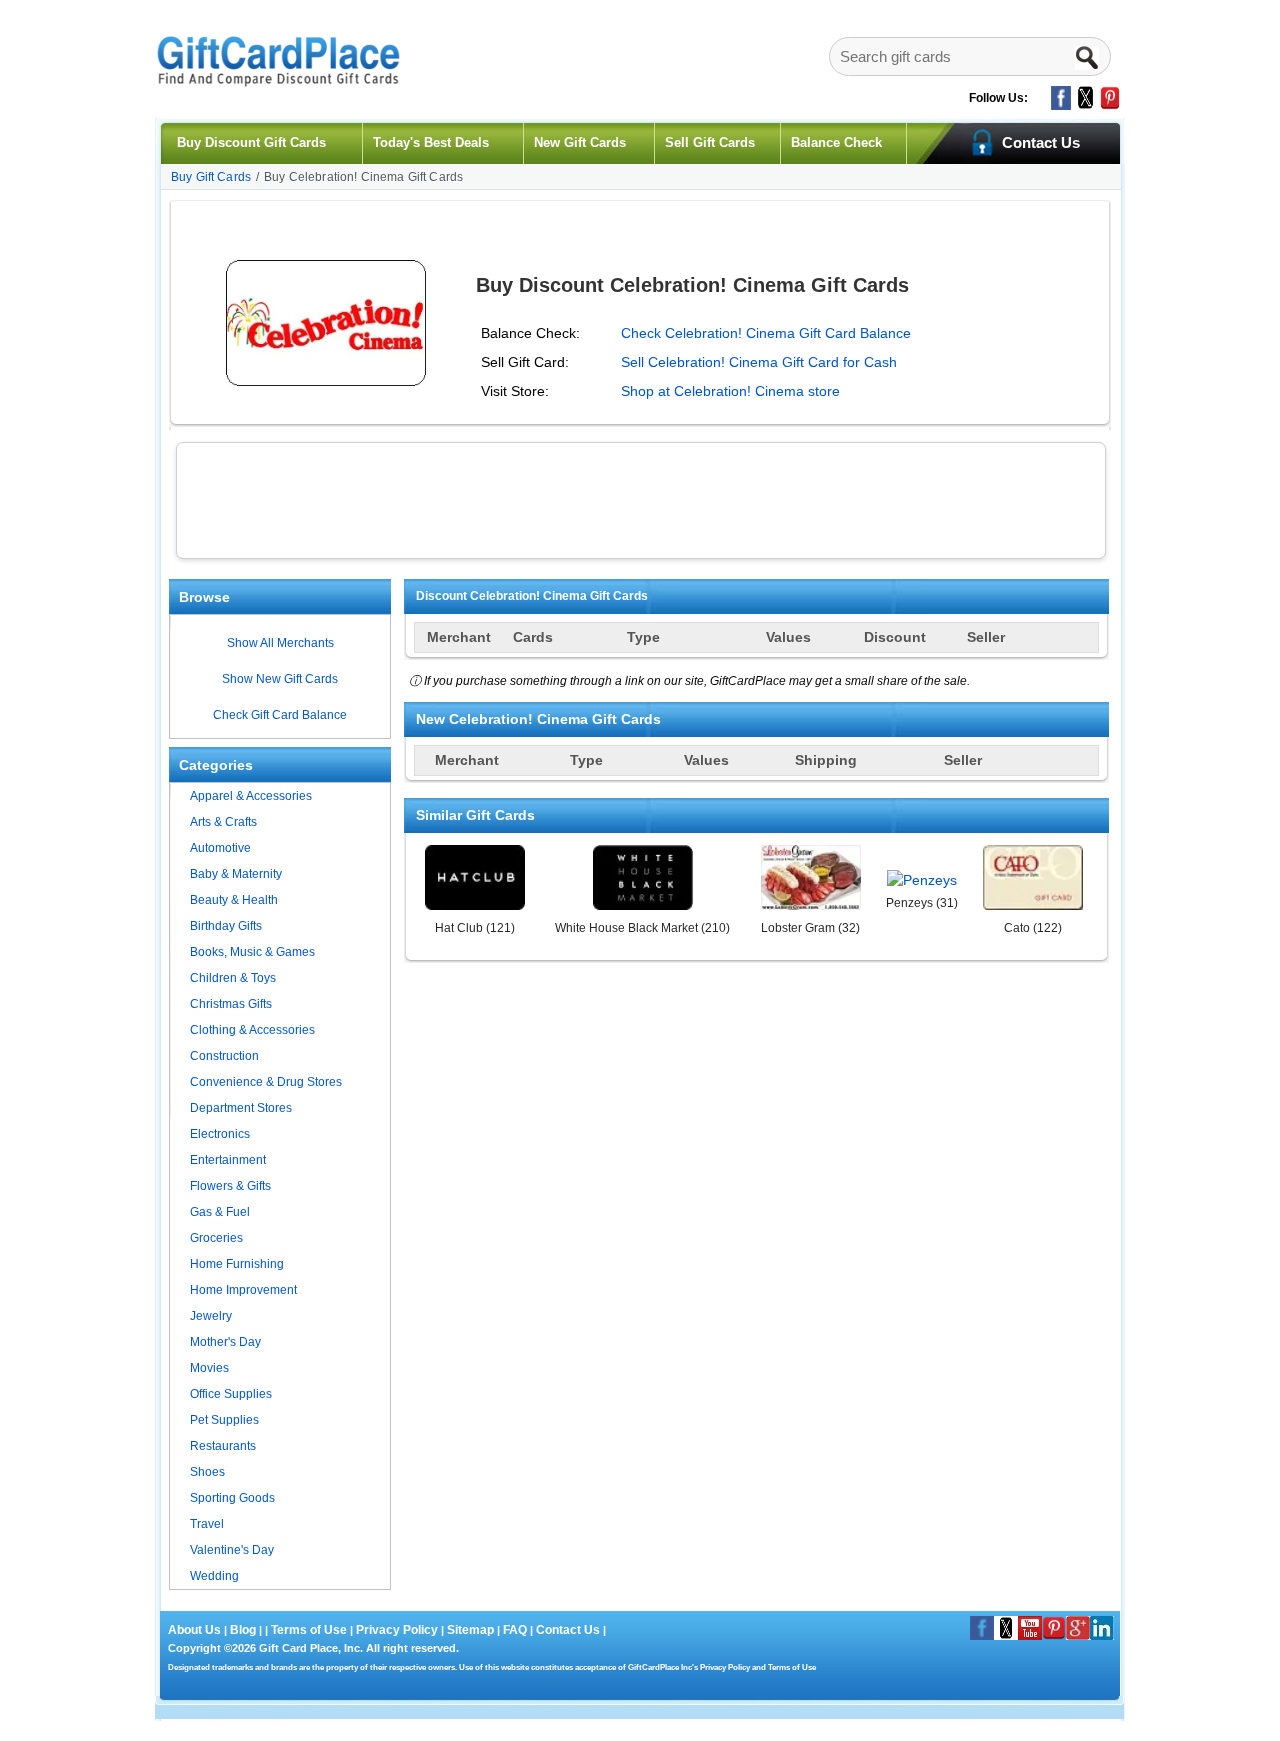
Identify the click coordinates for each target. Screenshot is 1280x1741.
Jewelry (211, 1316)
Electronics (220, 1134)
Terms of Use (309, 1630)
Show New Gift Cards (280, 679)
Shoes (207, 1472)
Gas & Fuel (220, 1212)
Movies (209, 1368)
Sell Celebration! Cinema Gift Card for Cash (759, 362)
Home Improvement (243, 1290)
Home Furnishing (237, 1264)
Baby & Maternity (236, 874)
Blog (243, 1630)
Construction (224, 1056)
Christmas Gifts (231, 1004)
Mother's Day (225, 1342)
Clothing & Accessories (252, 1030)
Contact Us (568, 1630)
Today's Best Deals (431, 142)
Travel (207, 1524)
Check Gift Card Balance (280, 715)
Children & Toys (233, 978)
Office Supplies (231, 1394)
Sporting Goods (232, 1498)
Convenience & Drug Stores (266, 1082)
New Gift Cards (580, 142)
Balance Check (836, 142)
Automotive (220, 848)
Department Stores (241, 1108)
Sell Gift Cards (710, 142)
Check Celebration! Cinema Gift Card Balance (766, 333)
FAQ (515, 1630)
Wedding (214, 1576)
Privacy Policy (395, 1630)
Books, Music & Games (252, 952)
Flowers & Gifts (230, 1186)
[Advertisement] (641, 498)
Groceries (216, 1238)
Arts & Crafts (223, 822)
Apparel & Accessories (251, 796)
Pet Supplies (224, 1420)
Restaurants (223, 1446)
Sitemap (470, 1630)
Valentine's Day (232, 1550)
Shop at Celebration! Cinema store (730, 391)
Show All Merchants (280, 643)
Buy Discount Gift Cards (251, 142)
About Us (196, 1630)
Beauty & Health (234, 900)
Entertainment (228, 1160)
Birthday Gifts (226, 926)
